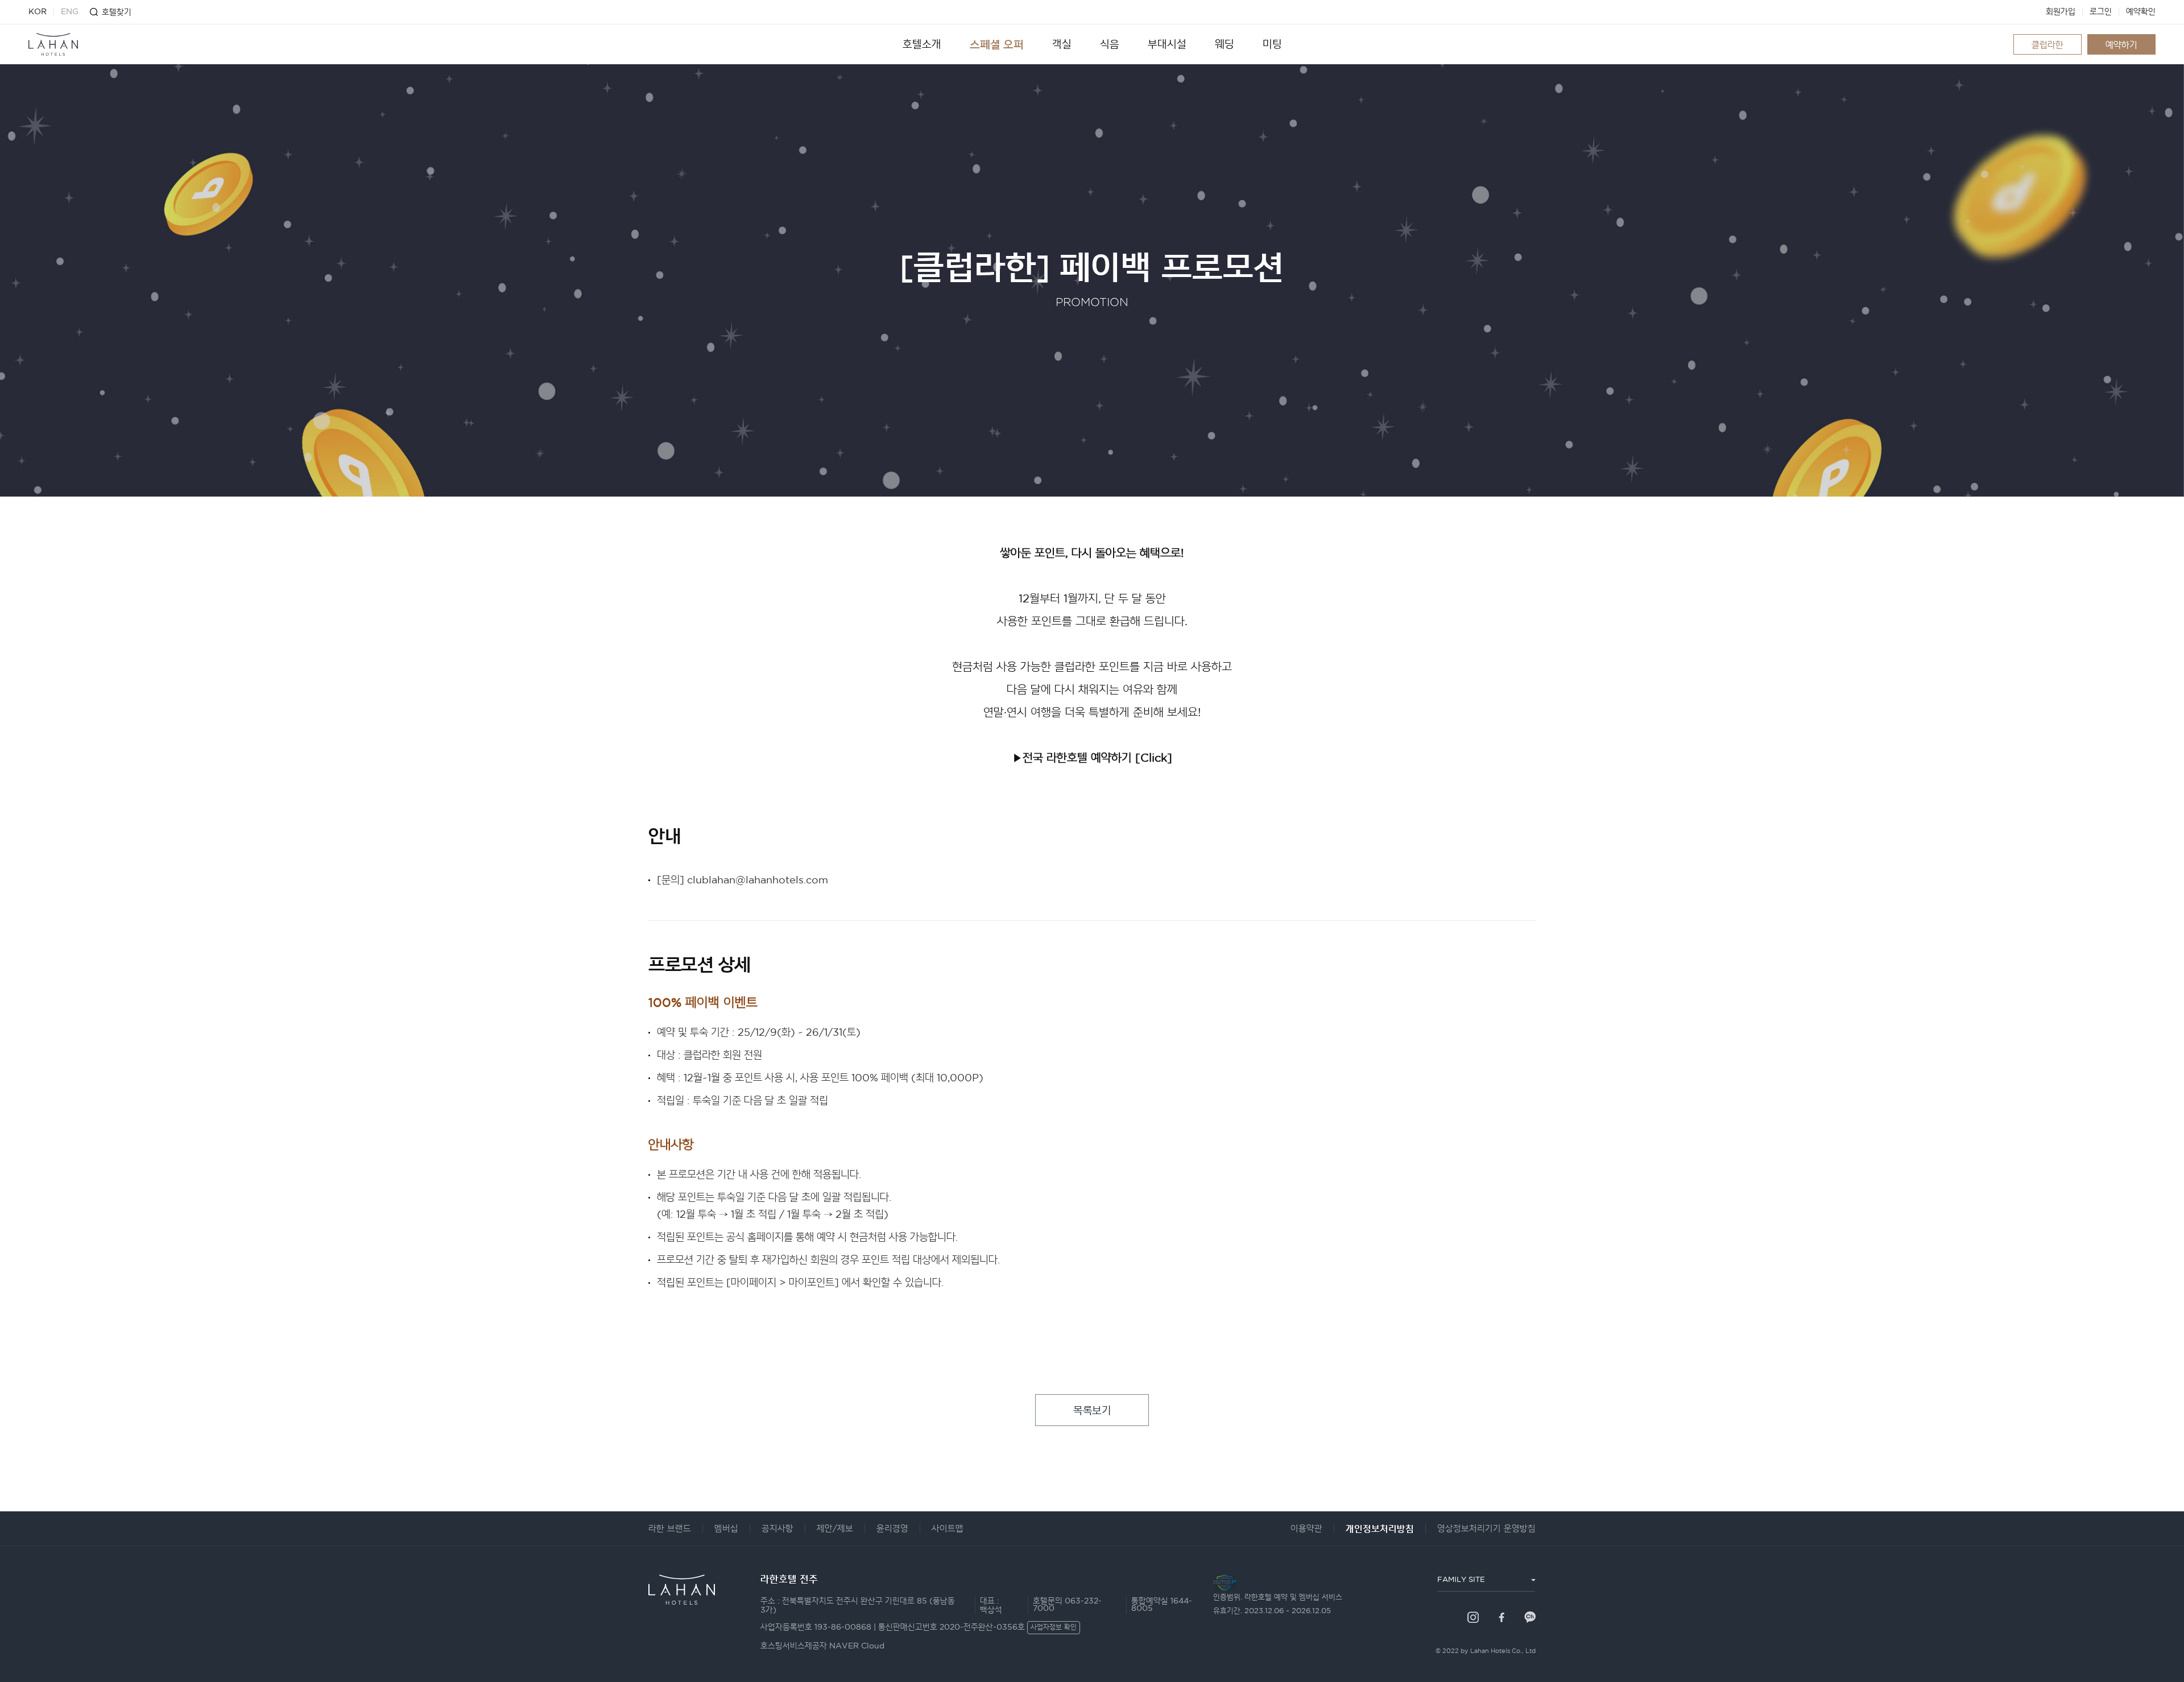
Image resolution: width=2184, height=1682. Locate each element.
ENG (70, 12)
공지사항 (777, 1529)
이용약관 (1306, 1529)
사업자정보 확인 (1054, 1628)
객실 (1062, 44)
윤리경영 (892, 1529)
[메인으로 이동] (53, 44)
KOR (38, 12)
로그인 (2101, 12)
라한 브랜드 (670, 1529)
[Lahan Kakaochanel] (1530, 1617)
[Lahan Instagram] (1473, 1617)
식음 (1110, 44)
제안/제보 (835, 1529)
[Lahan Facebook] (1501, 1617)
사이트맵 (948, 1529)
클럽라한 (2047, 45)
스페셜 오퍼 (997, 44)
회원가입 (2061, 12)
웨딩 (1225, 44)
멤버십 (726, 1529)
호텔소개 (922, 44)
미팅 (1272, 44)
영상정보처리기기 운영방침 (1486, 1529)
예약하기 (2121, 45)
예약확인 (2141, 12)
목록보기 (1092, 1410)
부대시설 (1167, 44)
